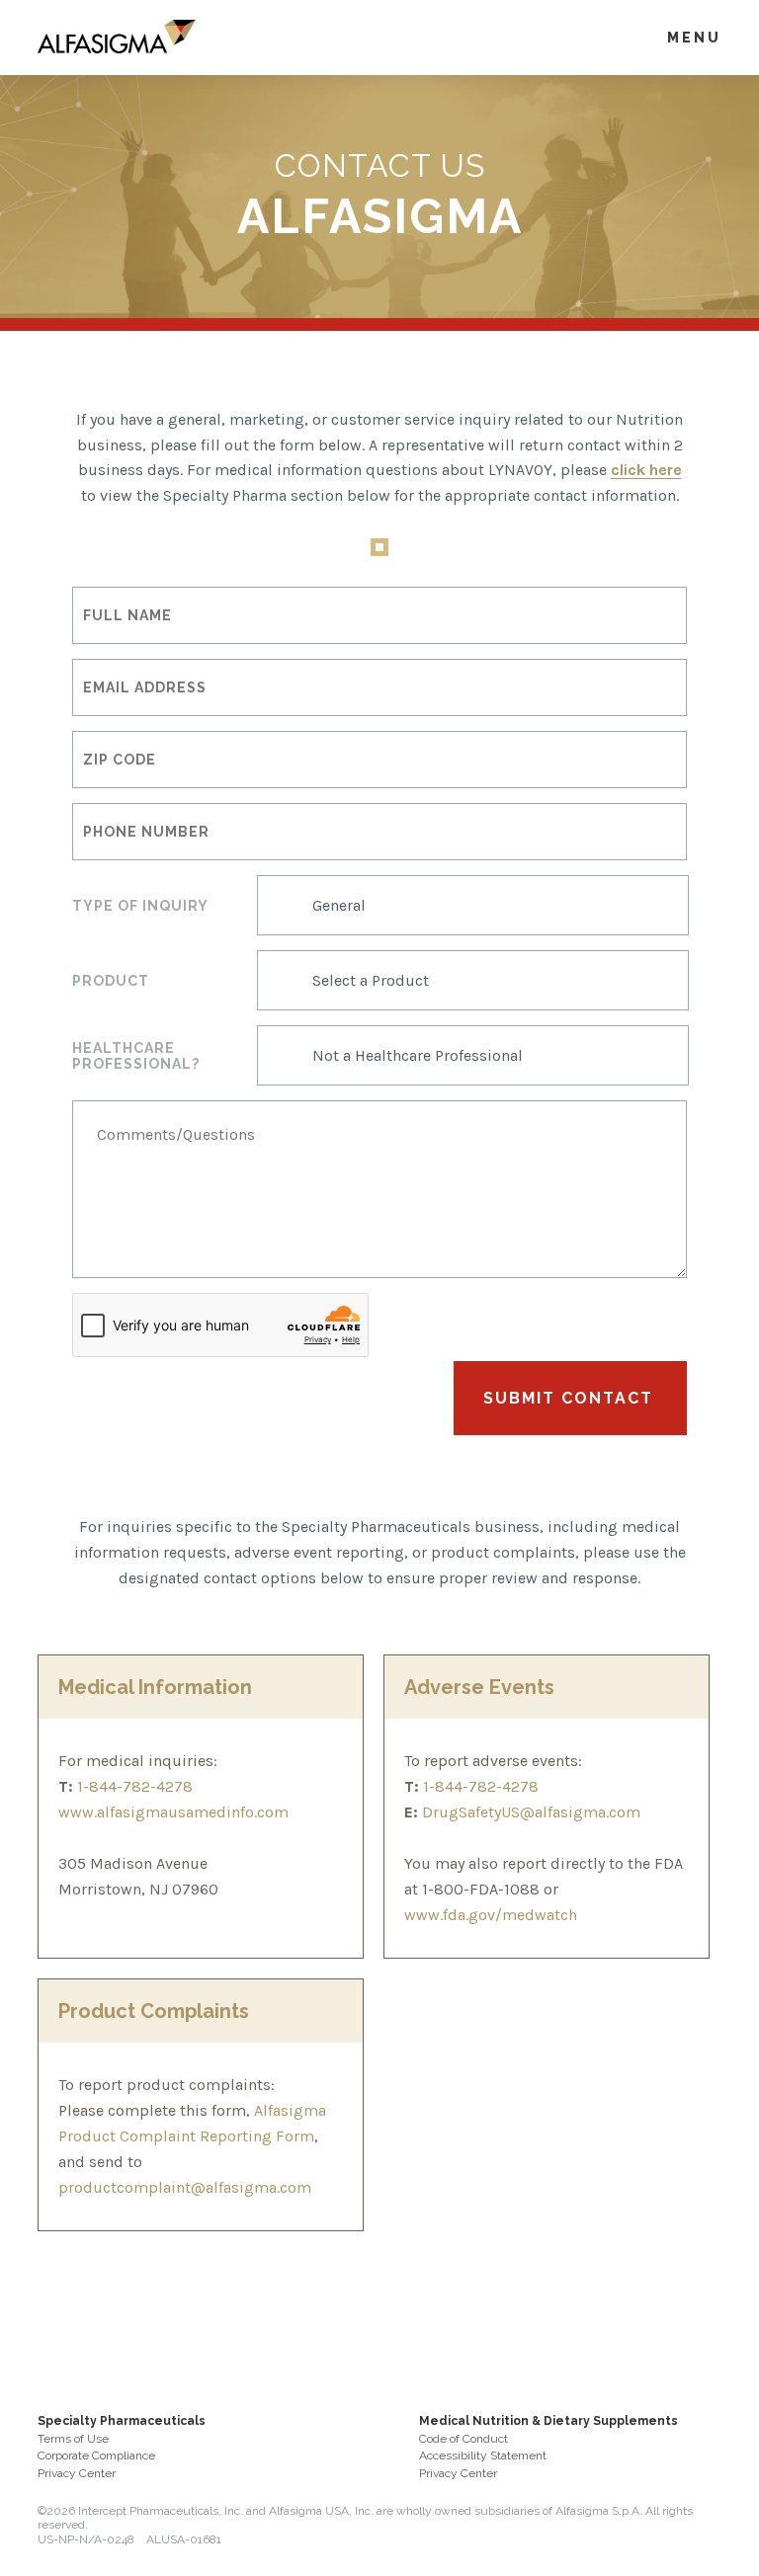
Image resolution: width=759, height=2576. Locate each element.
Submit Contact (568, 1398)
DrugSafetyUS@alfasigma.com (529, 1812)
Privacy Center (77, 2473)
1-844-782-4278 (133, 1786)
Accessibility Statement (483, 2455)
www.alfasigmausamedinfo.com (173, 1812)
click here (646, 470)
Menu (694, 38)
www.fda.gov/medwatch (491, 1915)
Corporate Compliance (96, 2455)
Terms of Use (73, 2439)
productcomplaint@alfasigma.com (185, 2187)
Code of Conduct (464, 2439)
